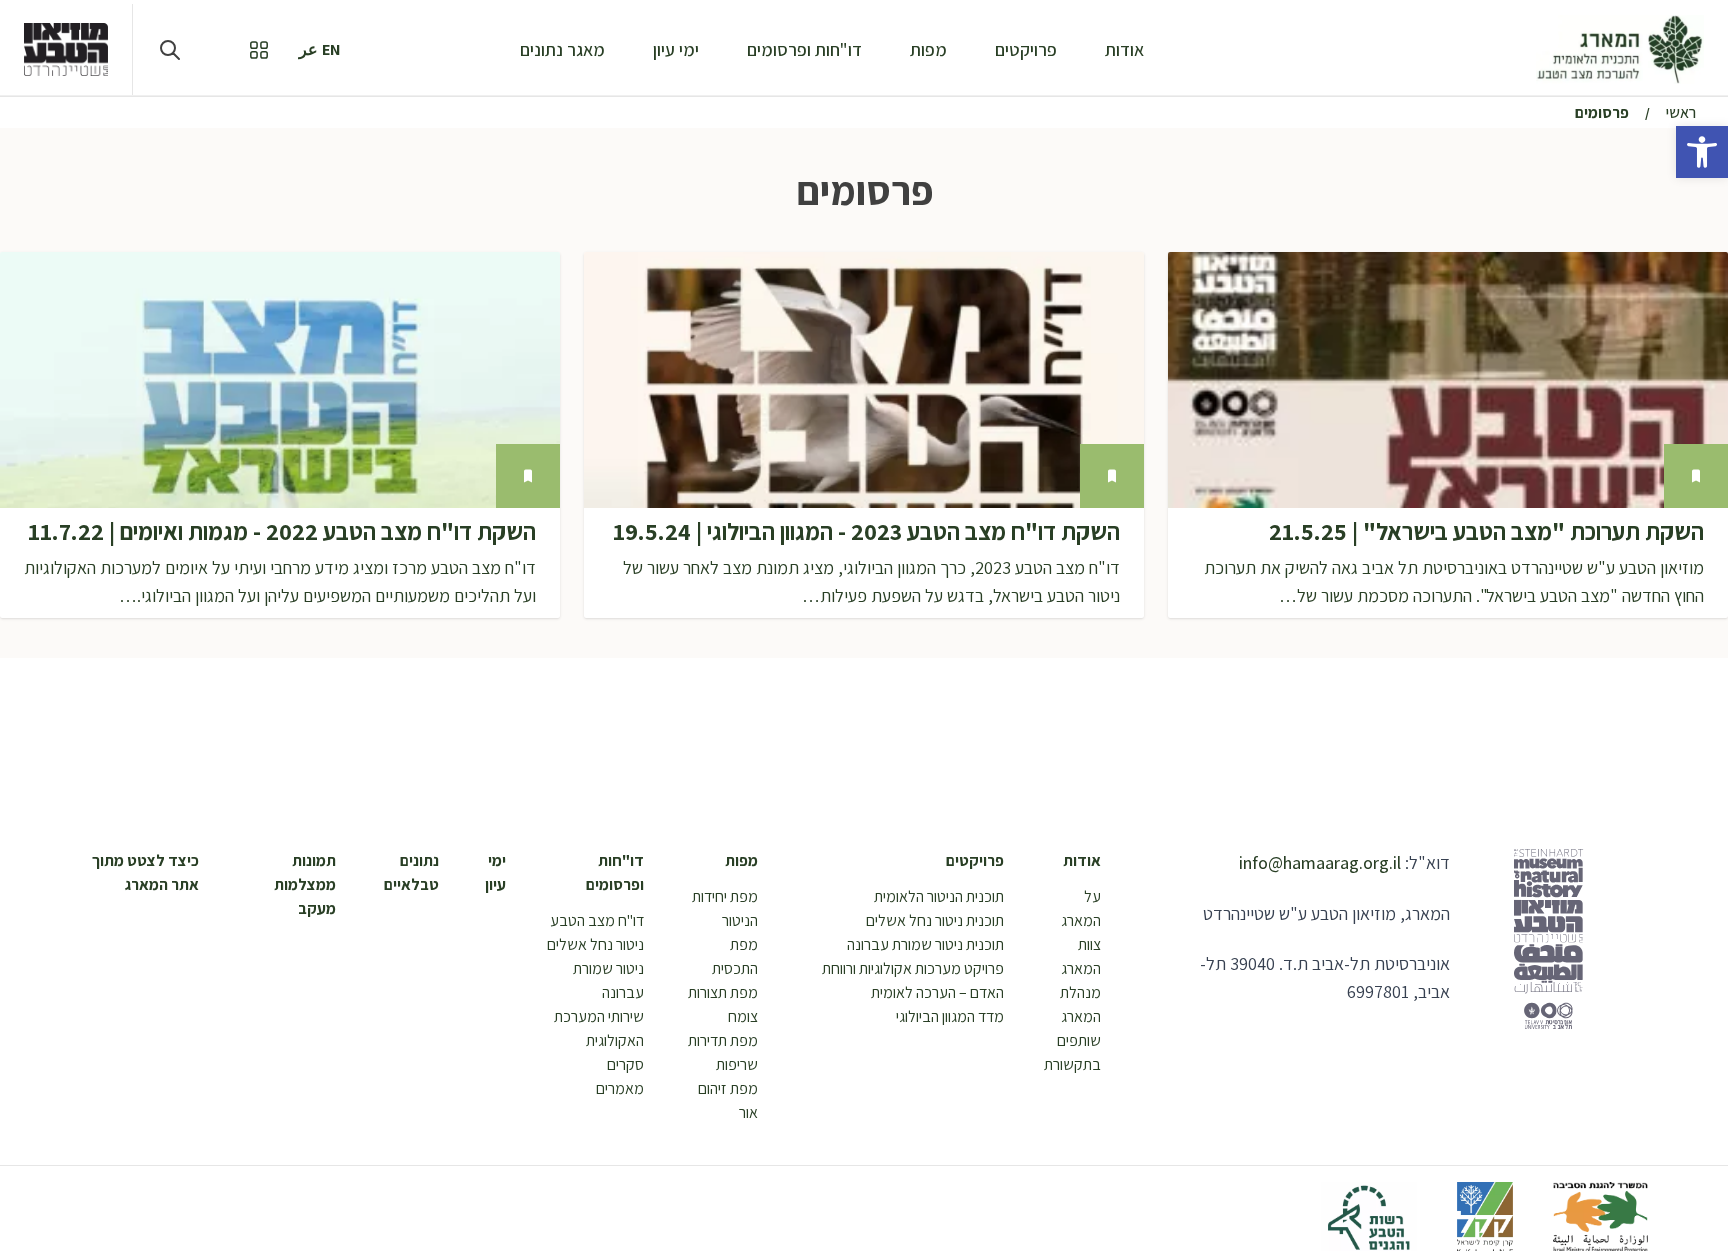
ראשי (1681, 112)
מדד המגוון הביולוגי (950, 1016)
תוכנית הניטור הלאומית (939, 896)
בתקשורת (1072, 1064)
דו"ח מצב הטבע (597, 920)
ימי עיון (676, 49)
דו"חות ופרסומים (804, 49)
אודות (1124, 49)
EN (331, 49)
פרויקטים (1026, 49)
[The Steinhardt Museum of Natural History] (66, 49)
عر (308, 49)
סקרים (625, 1064)
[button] (1702, 152)
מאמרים (620, 1088)
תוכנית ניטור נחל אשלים (935, 920)
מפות (928, 49)
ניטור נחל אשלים (595, 944)
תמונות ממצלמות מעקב (305, 884)
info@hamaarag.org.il (1320, 862)
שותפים (1079, 1040)
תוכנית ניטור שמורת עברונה (925, 944)
